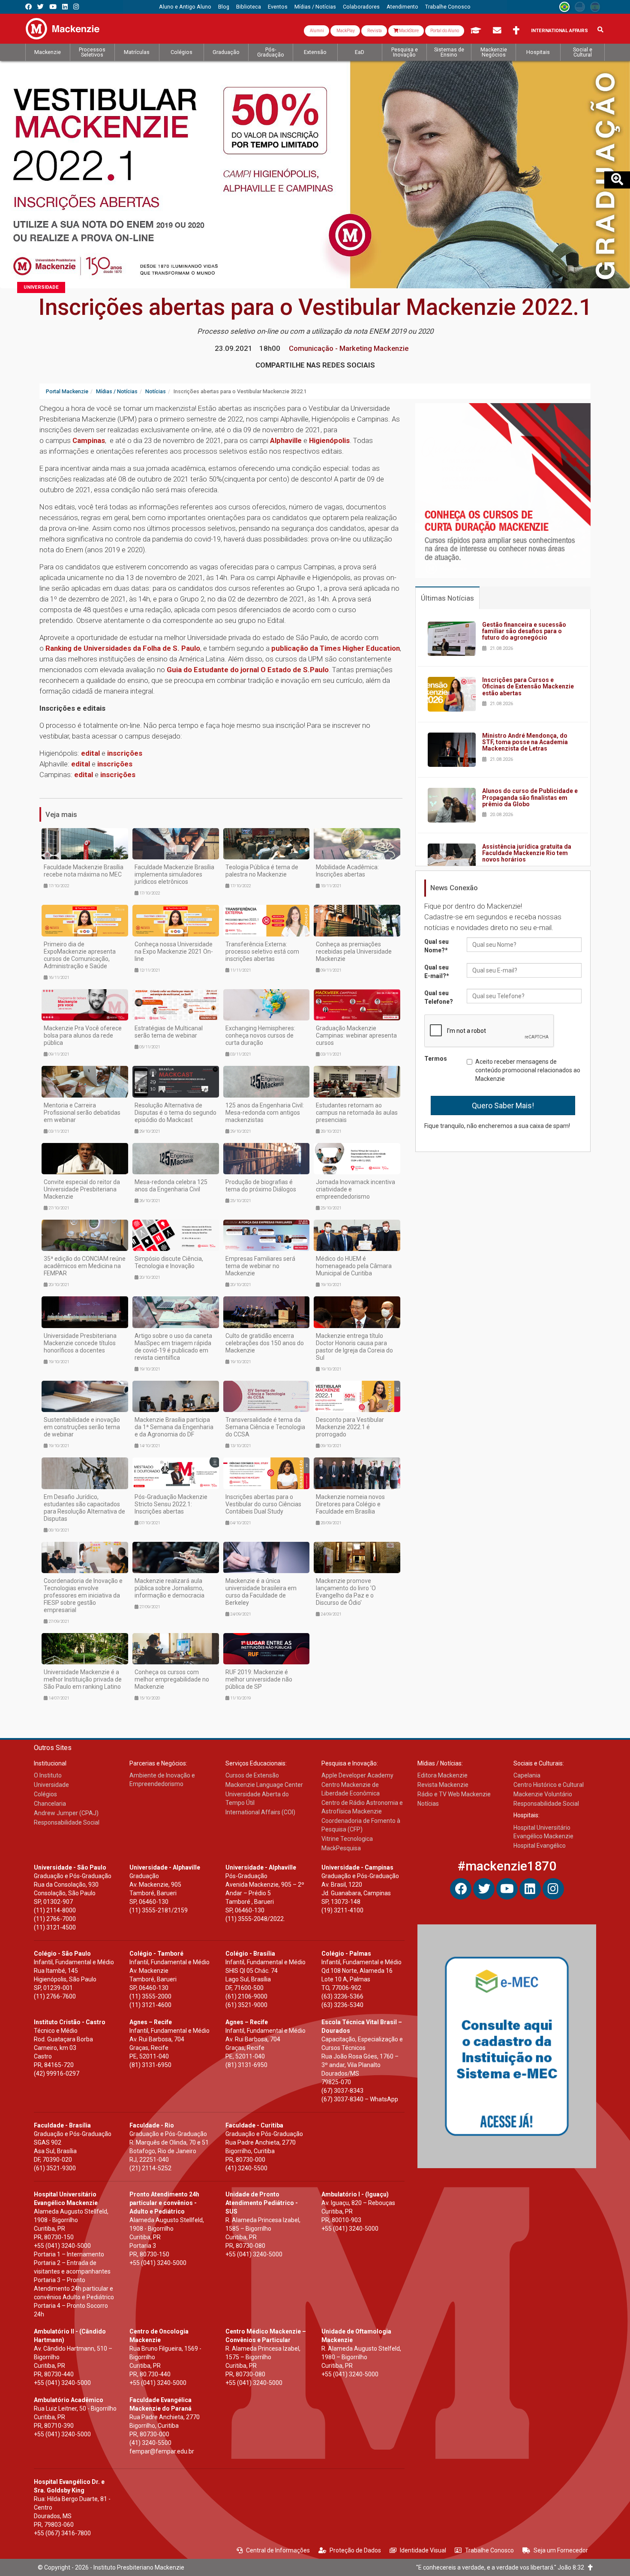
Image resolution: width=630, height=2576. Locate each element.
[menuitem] (185, 7)
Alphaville (287, 440)
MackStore (408, 31)
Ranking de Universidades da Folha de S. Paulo (123, 648)
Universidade (41, 287)
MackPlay (345, 31)
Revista (374, 31)
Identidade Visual (423, 2550)
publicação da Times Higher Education (336, 648)
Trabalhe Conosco (489, 2550)
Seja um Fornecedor (561, 2550)
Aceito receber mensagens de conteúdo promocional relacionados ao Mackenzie (528, 1070)
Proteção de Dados (355, 2550)
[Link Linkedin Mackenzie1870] (65, 7)
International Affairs (559, 31)
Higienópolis (329, 440)
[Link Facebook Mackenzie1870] (28, 7)
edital (90, 753)
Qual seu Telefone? (439, 997)
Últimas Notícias (447, 598)
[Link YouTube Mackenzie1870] (53, 7)
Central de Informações (278, 2550)
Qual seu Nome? (436, 946)
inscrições (125, 753)
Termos (436, 1059)
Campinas (89, 440)
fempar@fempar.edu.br (162, 2451)
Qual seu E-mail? (437, 972)
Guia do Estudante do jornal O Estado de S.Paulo (248, 670)
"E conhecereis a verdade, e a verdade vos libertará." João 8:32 (502, 2567)
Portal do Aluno (445, 31)
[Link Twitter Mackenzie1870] (40, 7)
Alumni (316, 31)
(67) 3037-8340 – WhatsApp (360, 2099)
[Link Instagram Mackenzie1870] (76, 7)
